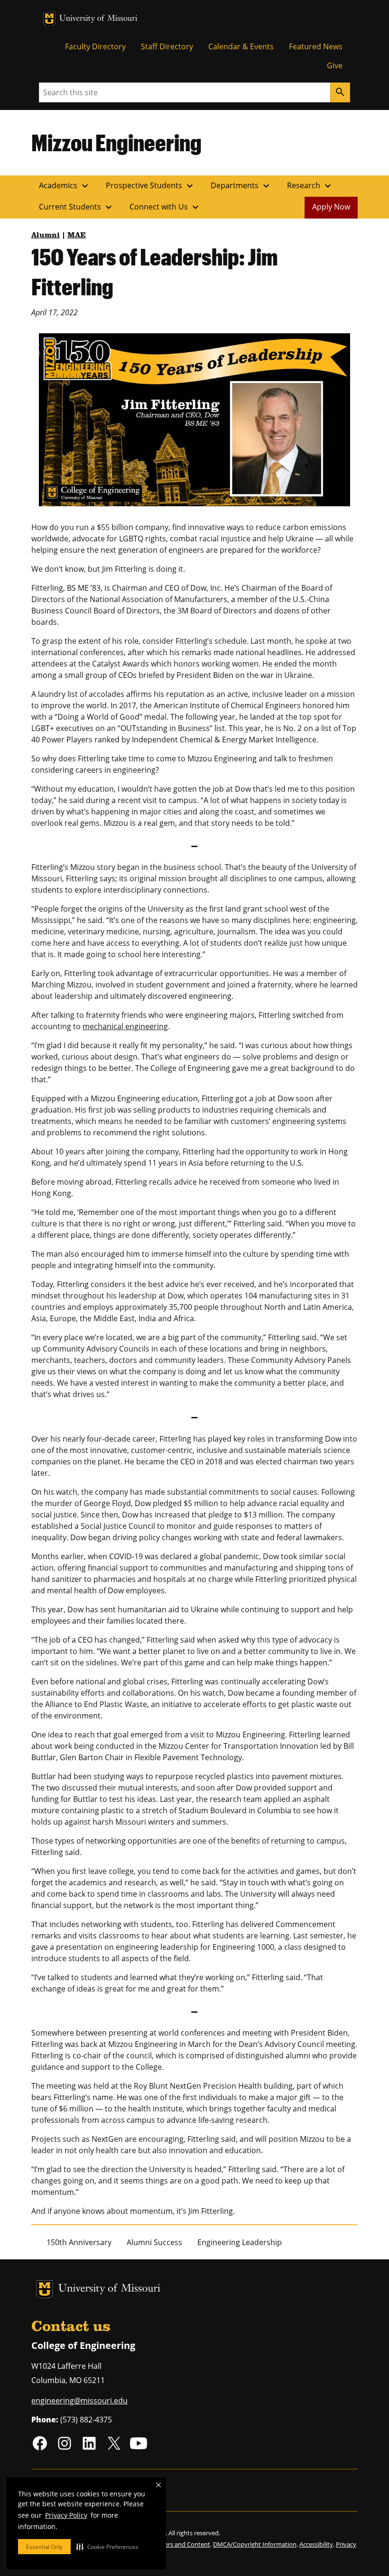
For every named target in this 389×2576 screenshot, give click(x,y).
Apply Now (331, 207)
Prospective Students (151, 186)
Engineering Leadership (240, 2242)
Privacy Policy (66, 2515)
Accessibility (316, 2544)
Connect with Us (165, 207)
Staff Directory (167, 46)
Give (335, 65)
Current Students (77, 207)
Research (310, 186)
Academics (65, 186)
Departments (241, 186)
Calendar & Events (241, 46)
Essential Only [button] (44, 2547)
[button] (107, 2547)
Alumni (46, 236)
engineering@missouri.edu (79, 2401)
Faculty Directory (95, 46)
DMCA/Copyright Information (255, 2544)
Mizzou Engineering (116, 142)
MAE (77, 236)
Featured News (316, 46)
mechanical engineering (125, 1026)
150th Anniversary (79, 2242)
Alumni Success (154, 2242)
